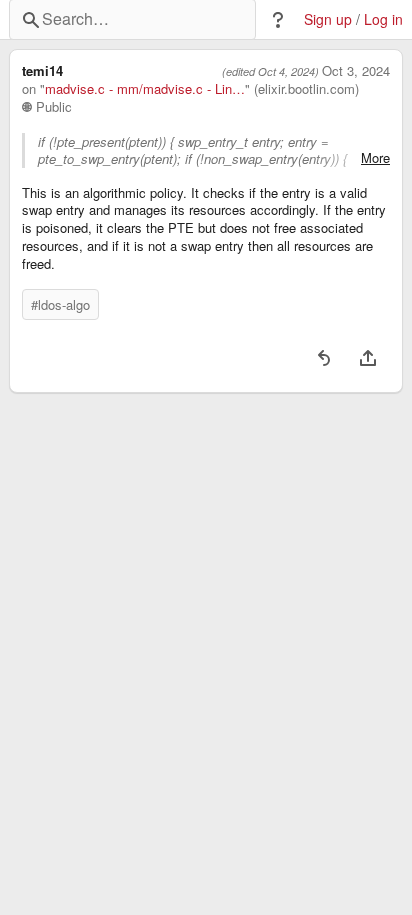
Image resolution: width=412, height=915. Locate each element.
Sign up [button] (328, 19)
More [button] (375, 158)
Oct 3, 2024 (356, 71)
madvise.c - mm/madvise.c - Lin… (145, 89)
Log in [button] (383, 19)
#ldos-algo (60, 304)
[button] (278, 20)
